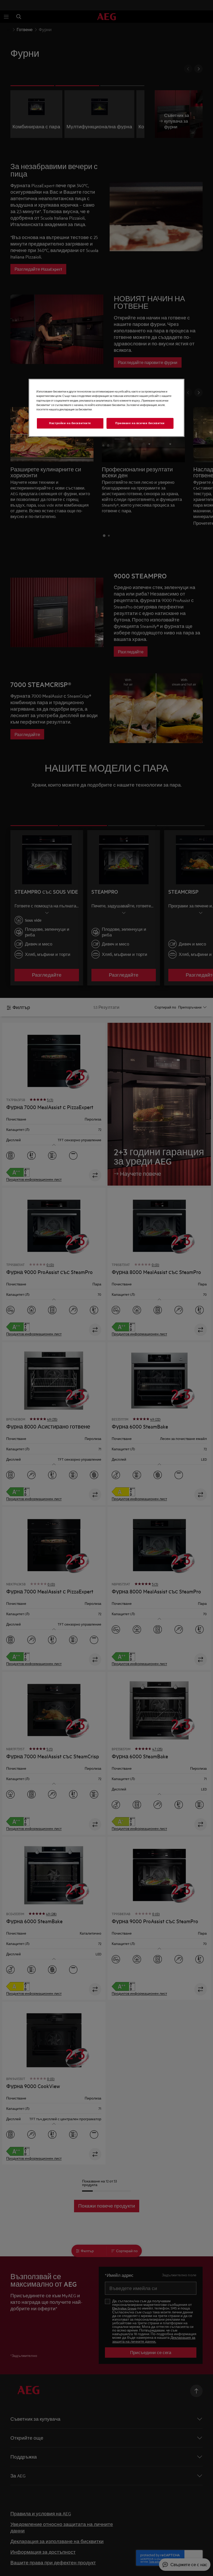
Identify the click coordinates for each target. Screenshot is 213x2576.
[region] (106, 408)
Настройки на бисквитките (70, 423)
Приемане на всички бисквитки (140, 423)
